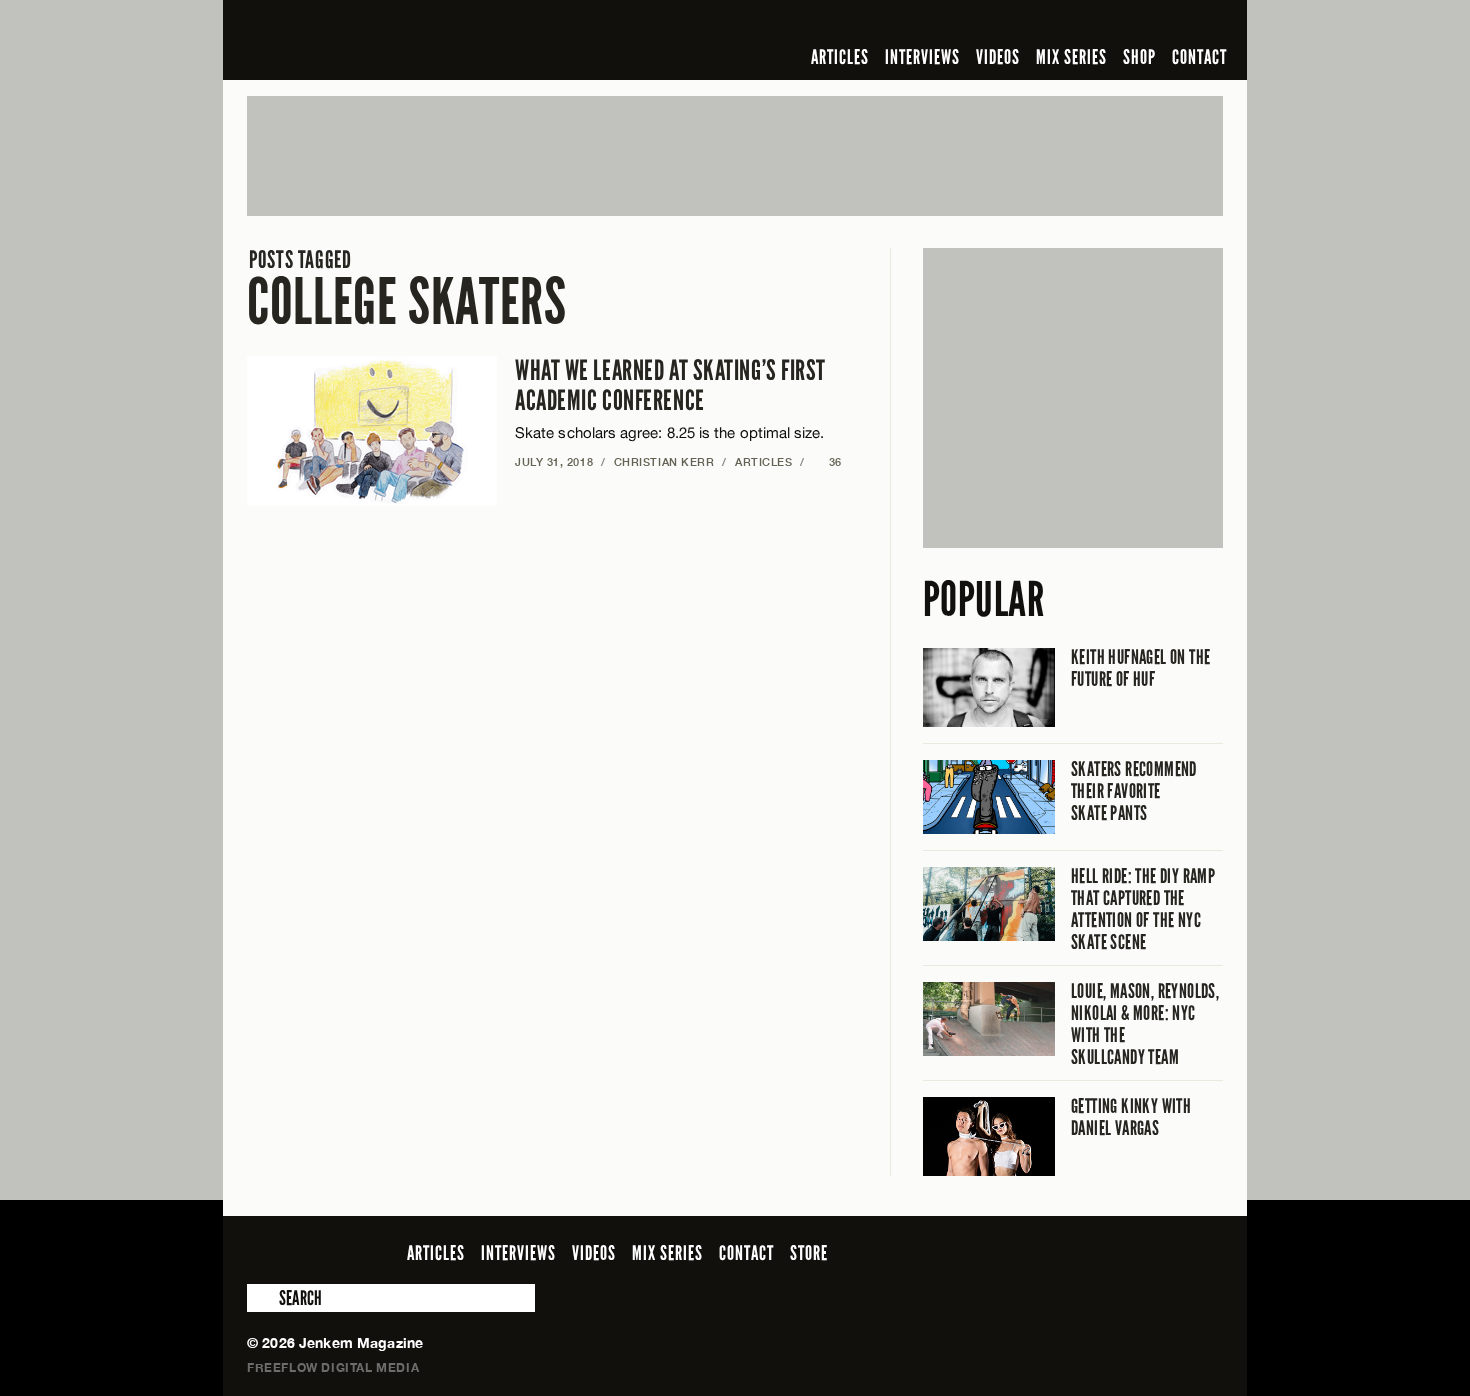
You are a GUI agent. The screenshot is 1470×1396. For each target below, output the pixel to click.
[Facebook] (1053, 24)
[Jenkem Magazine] (390, 40)
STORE (809, 1253)
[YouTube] (1157, 24)
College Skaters (407, 289)
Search (261, 1298)
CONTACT (1199, 57)
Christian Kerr (664, 461)
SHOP (1139, 57)
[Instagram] (1114, 24)
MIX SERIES (1071, 57)
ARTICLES (840, 57)
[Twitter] (1082, 24)
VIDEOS (998, 57)
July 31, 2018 (554, 461)
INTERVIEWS (922, 57)
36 (827, 461)
